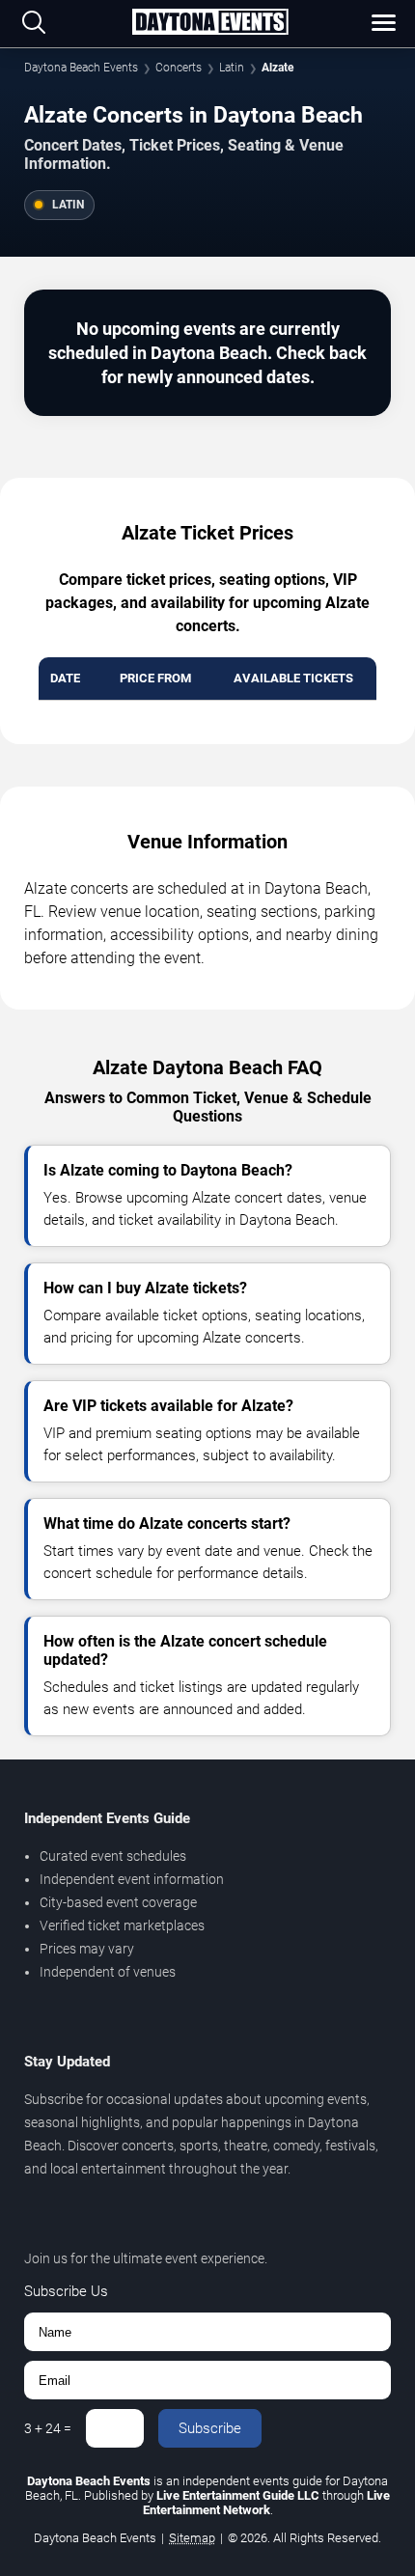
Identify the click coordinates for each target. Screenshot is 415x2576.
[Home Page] (210, 23)
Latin (232, 68)
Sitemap (192, 2538)
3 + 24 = (48, 2428)
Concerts (179, 68)
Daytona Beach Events (81, 68)
